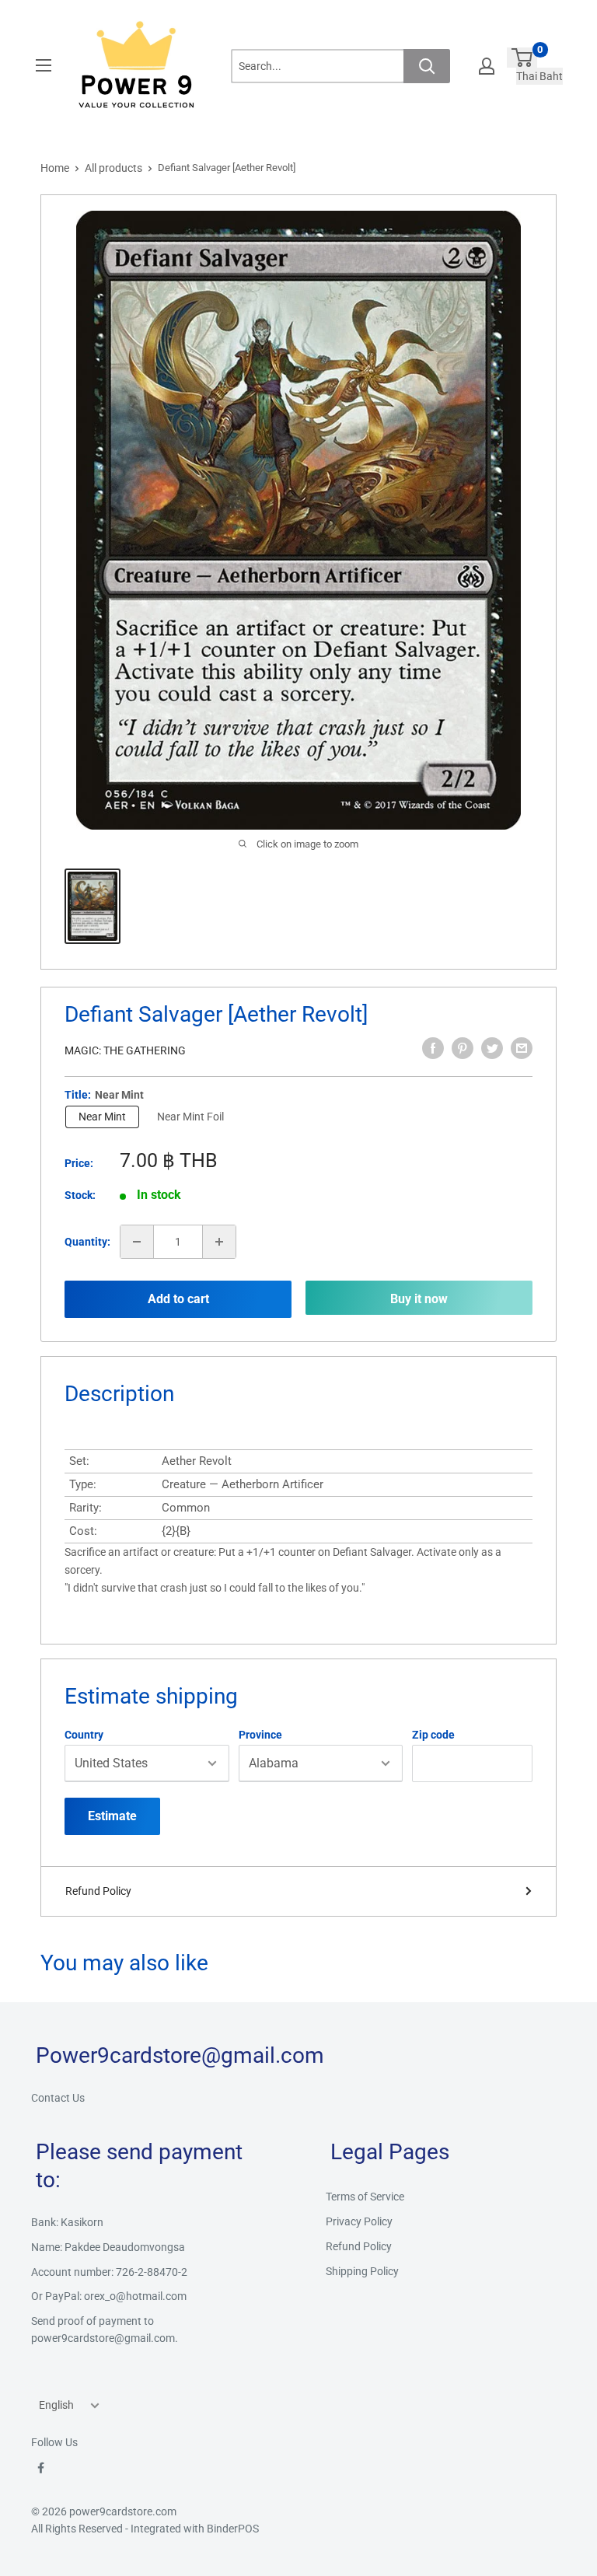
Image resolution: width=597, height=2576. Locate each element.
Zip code (433, 1735)
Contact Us (58, 2098)
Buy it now (419, 1299)
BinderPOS (233, 2529)
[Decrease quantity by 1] (137, 1242)
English (56, 2405)
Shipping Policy (362, 2271)
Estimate (112, 1816)
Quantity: (87, 1242)
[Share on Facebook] (433, 1048)
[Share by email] (522, 1048)
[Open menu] (44, 65)
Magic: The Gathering (125, 1050)
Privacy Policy (359, 2221)
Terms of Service (365, 2197)
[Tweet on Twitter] (492, 1048)
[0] (522, 58)
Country (84, 1735)
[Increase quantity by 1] (219, 1242)
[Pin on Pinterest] (463, 1048)
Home (55, 168)
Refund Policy (98, 1891)
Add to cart (178, 1299)
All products (113, 168)
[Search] (427, 66)
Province (260, 1735)
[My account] (487, 66)
